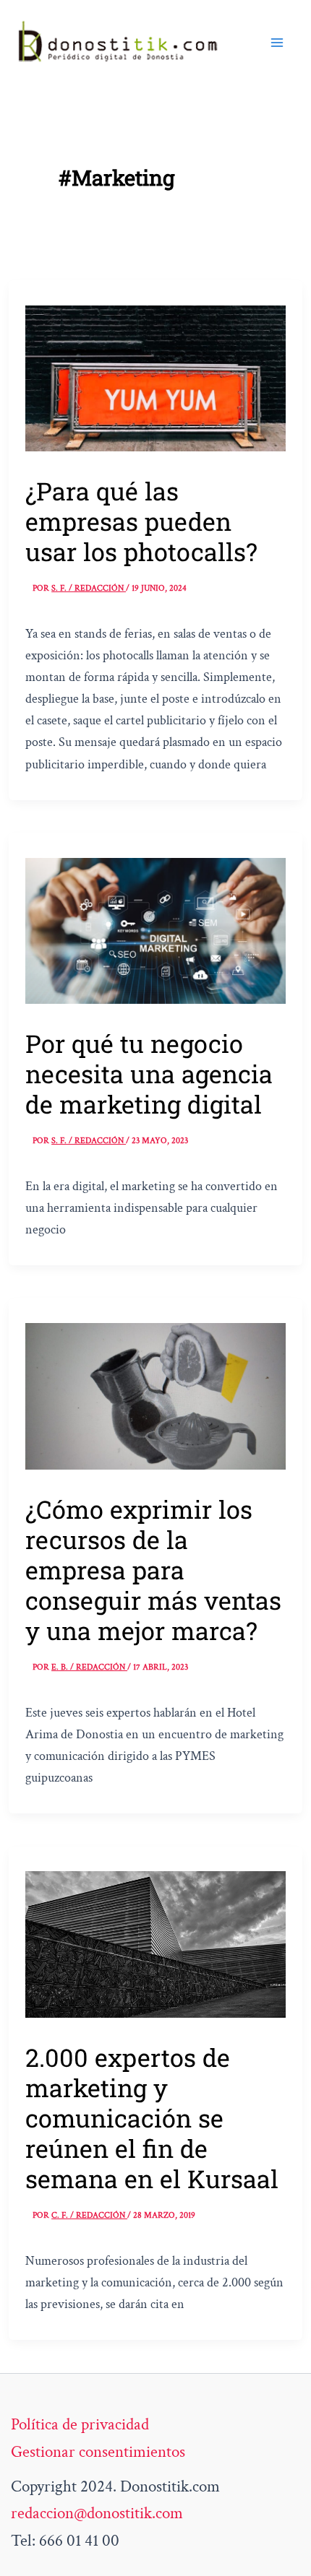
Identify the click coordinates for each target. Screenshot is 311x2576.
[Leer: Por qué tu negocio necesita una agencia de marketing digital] (155, 929)
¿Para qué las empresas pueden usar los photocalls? (141, 521)
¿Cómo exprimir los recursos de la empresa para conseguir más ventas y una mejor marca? (153, 1570)
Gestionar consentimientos (98, 2452)
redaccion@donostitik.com (97, 2513)
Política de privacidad (80, 2424)
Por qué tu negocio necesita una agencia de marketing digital (149, 1074)
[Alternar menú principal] (277, 43)
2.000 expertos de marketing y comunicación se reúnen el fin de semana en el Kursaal (152, 2118)
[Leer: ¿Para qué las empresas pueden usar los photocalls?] (155, 377)
